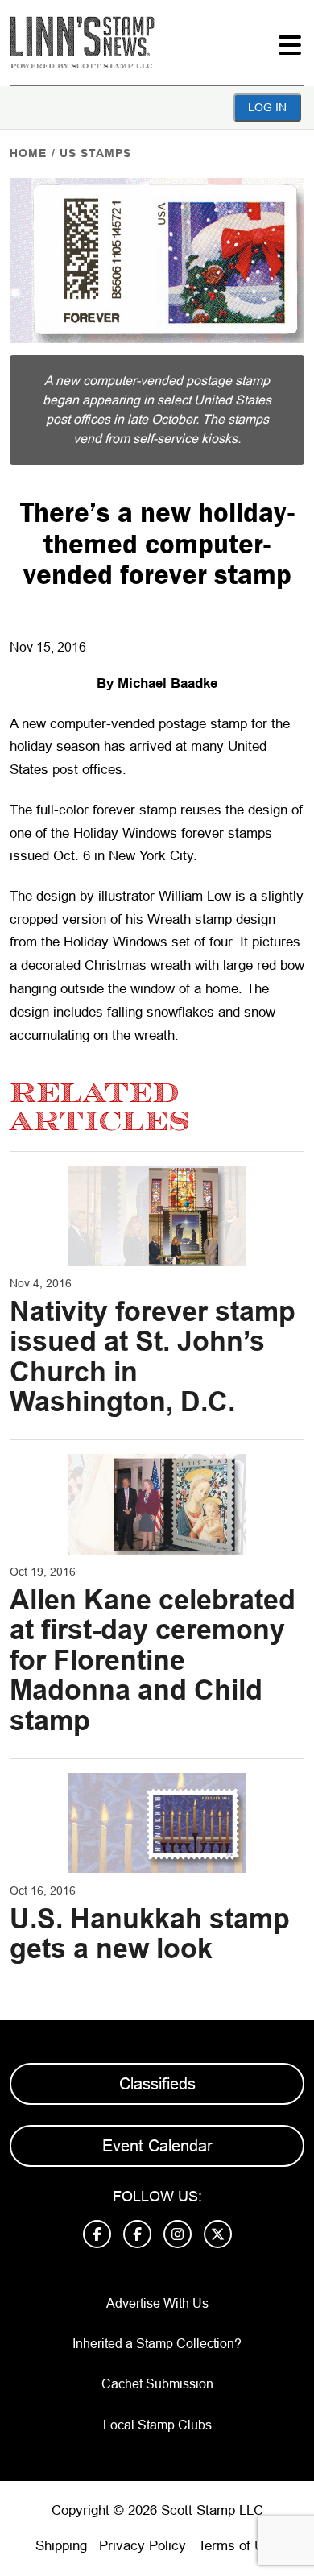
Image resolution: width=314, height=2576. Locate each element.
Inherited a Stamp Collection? (157, 2344)
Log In (267, 107)
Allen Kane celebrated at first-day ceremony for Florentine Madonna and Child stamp (153, 1660)
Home (28, 153)
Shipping (61, 2546)
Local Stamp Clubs (157, 2425)
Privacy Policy (143, 2546)
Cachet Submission (157, 2384)
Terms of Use (238, 2546)
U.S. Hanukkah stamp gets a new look (150, 1934)
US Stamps (95, 153)
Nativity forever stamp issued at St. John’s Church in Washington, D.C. (153, 1356)
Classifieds (157, 2084)
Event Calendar (157, 2146)
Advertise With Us (157, 2303)
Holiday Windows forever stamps (173, 833)
